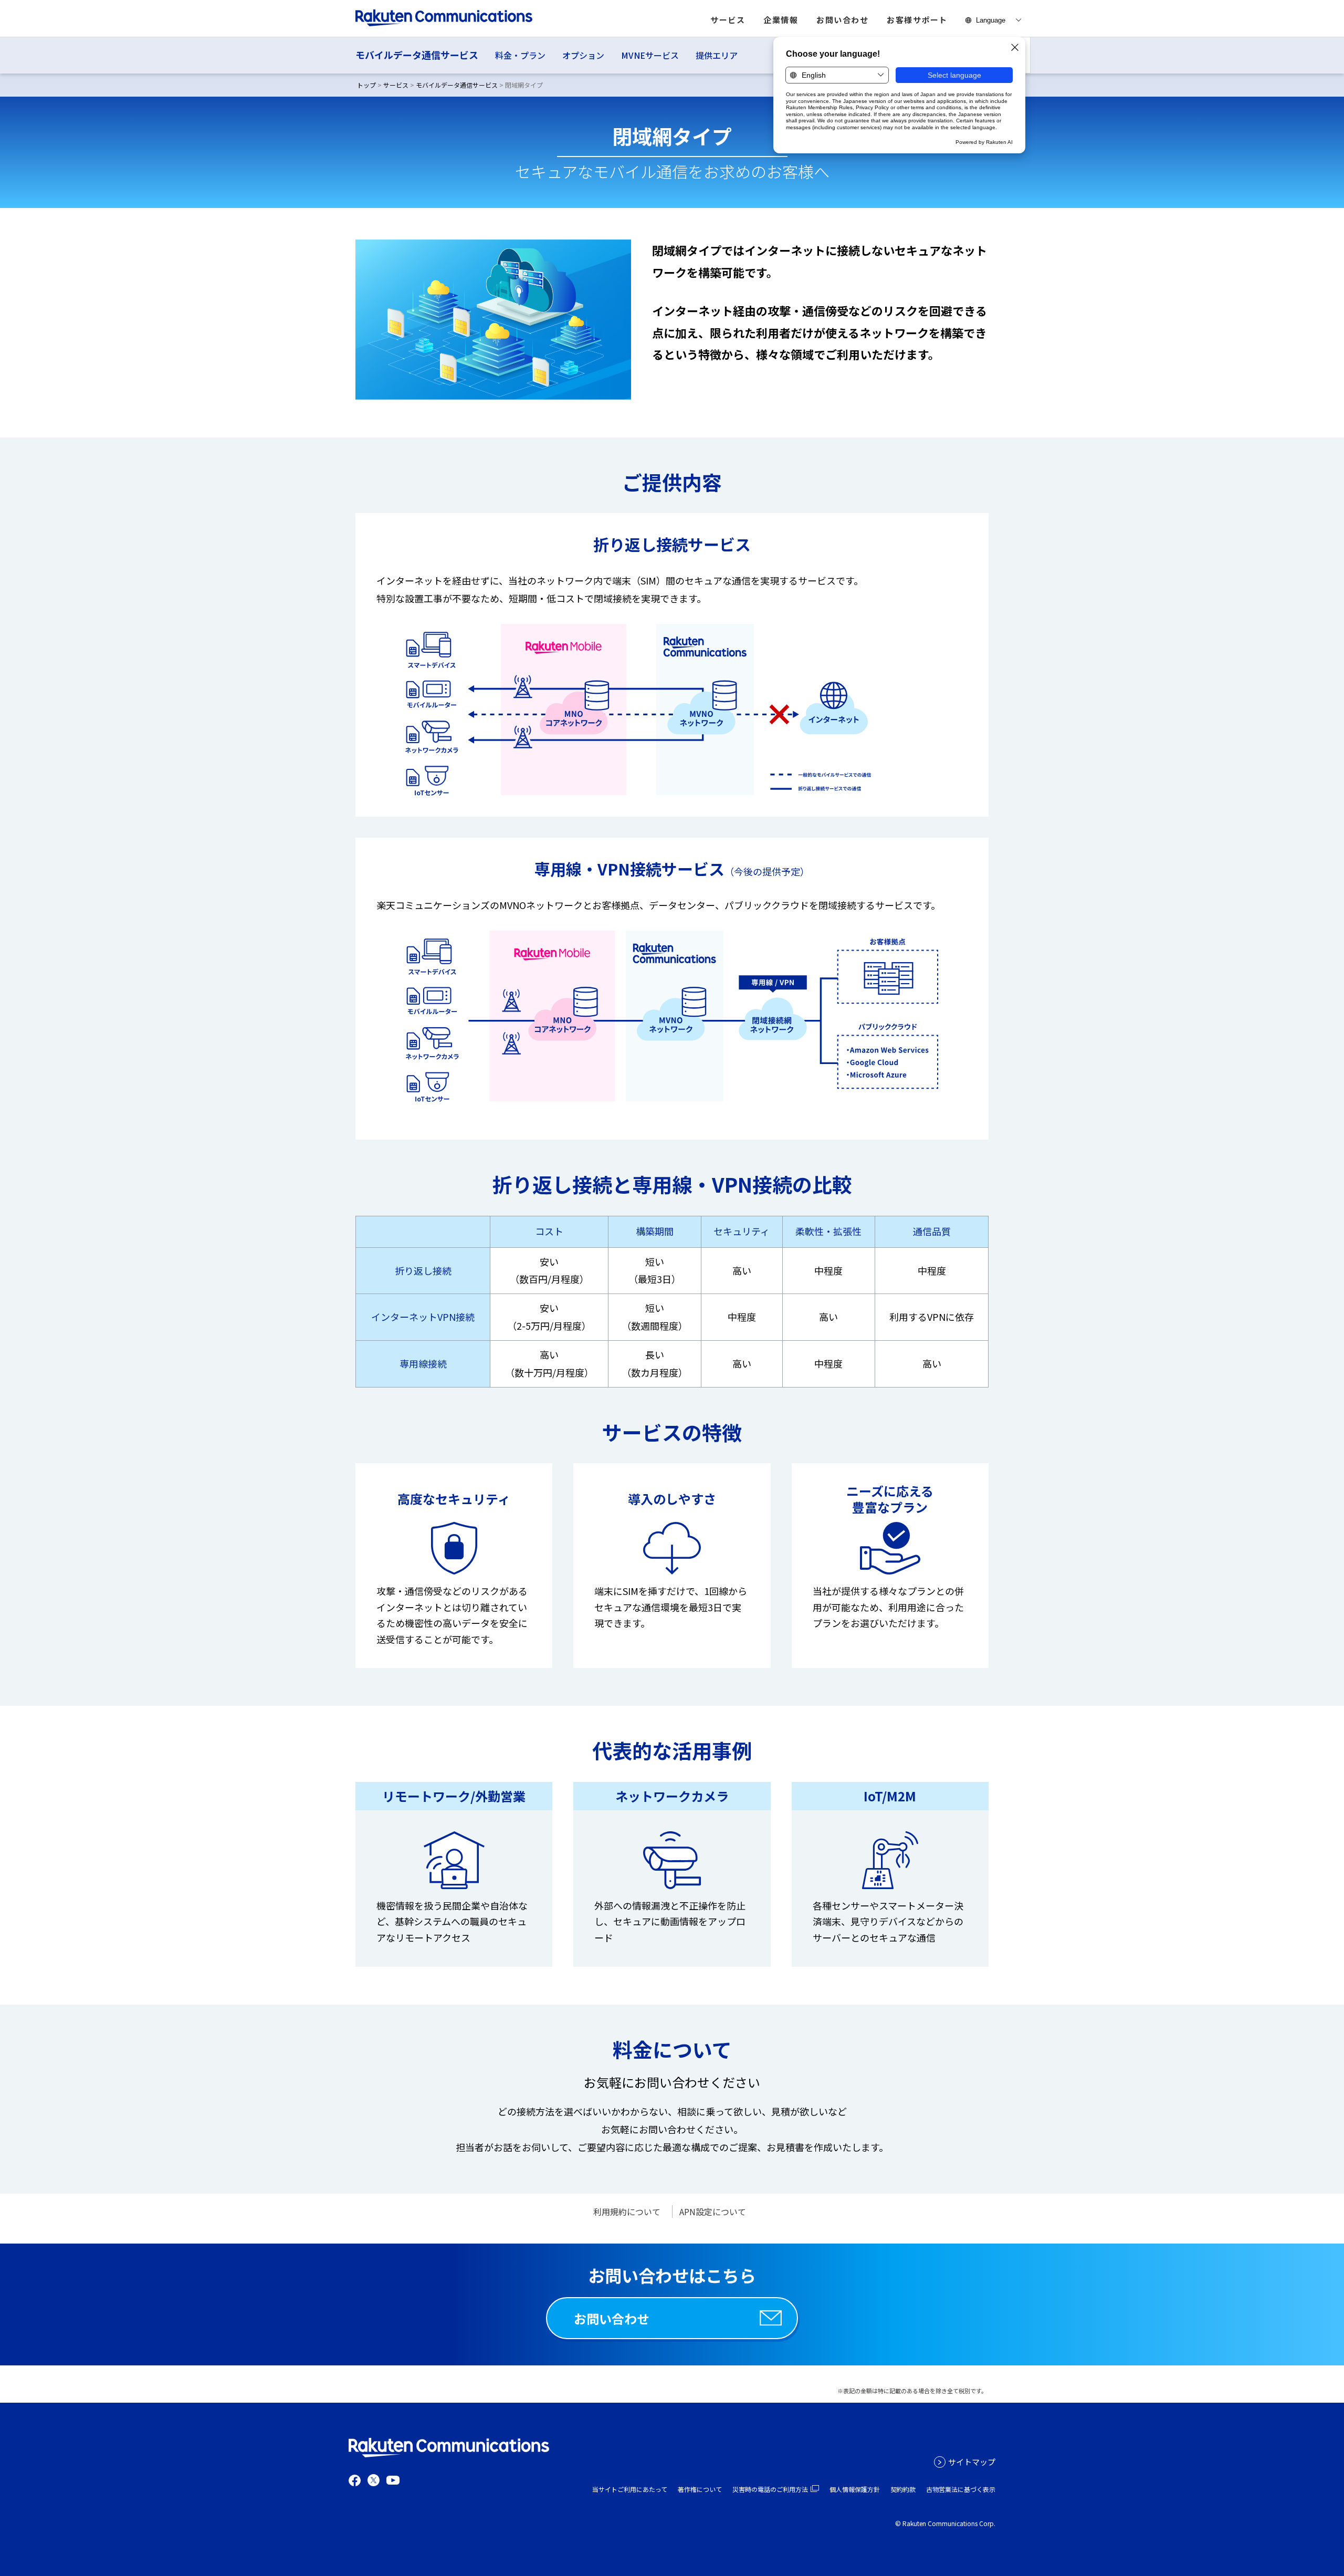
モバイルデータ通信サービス (417, 55)
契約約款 (903, 2489)
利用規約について (627, 2212)
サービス (396, 85)
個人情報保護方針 (855, 2489)
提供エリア (717, 55)
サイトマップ (972, 2462)
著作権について (700, 2489)
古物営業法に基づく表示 (961, 2489)
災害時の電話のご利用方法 (770, 2489)
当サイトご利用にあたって (630, 2489)
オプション (583, 55)
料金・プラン (520, 55)
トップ (366, 85)
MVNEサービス (650, 55)
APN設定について (713, 2212)
